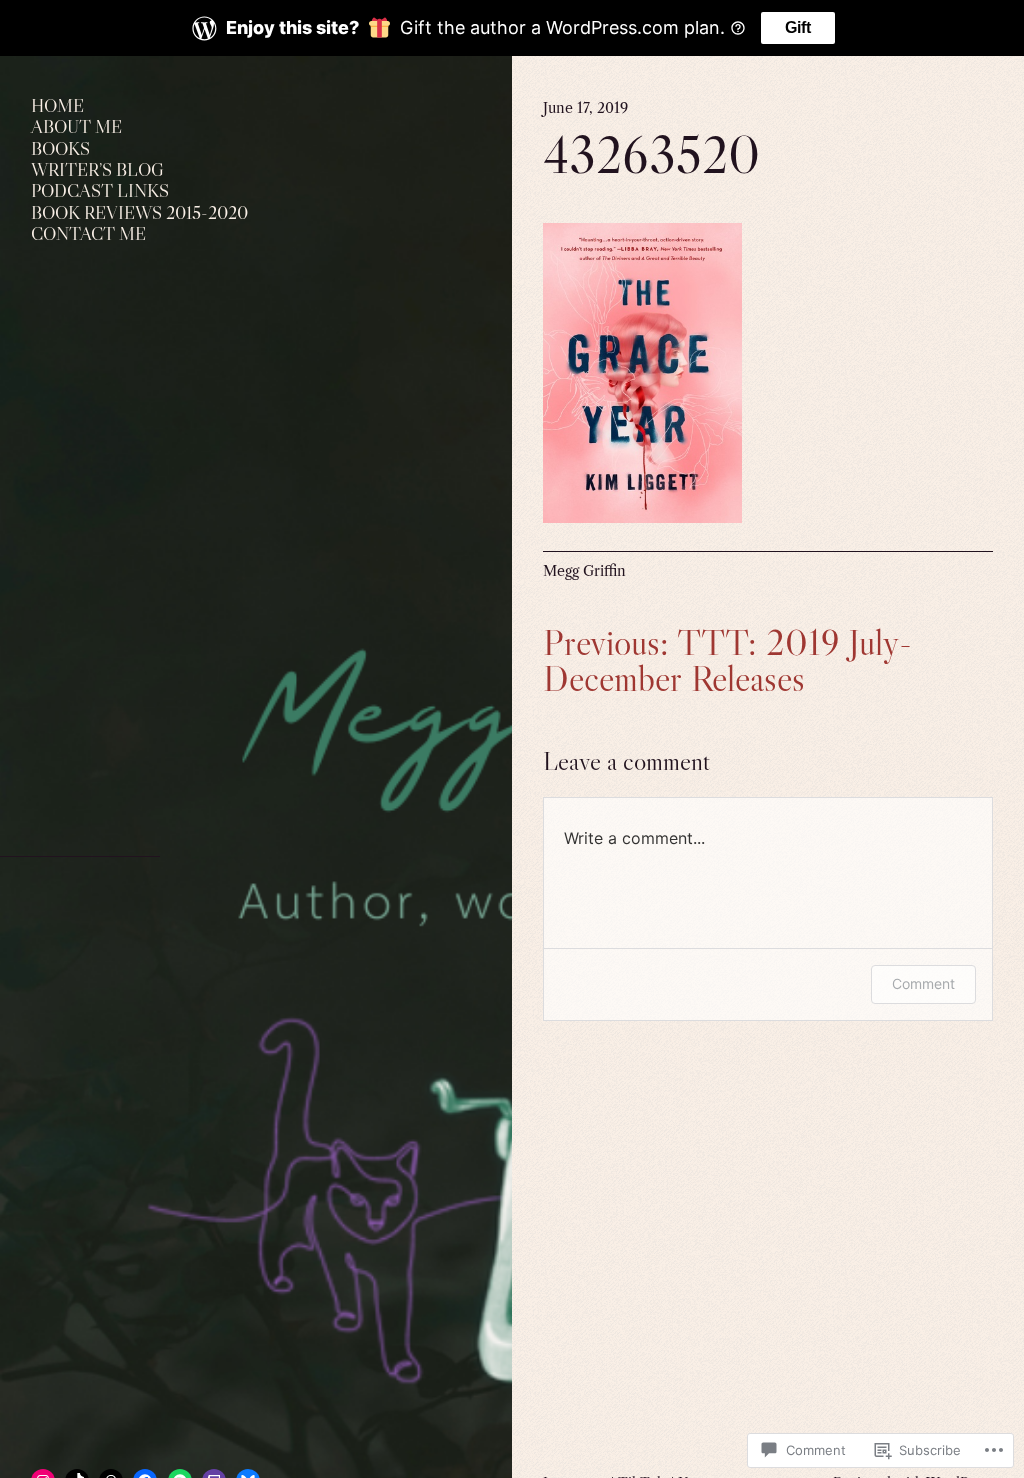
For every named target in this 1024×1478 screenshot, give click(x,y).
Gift (798, 27)
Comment (923, 983)
